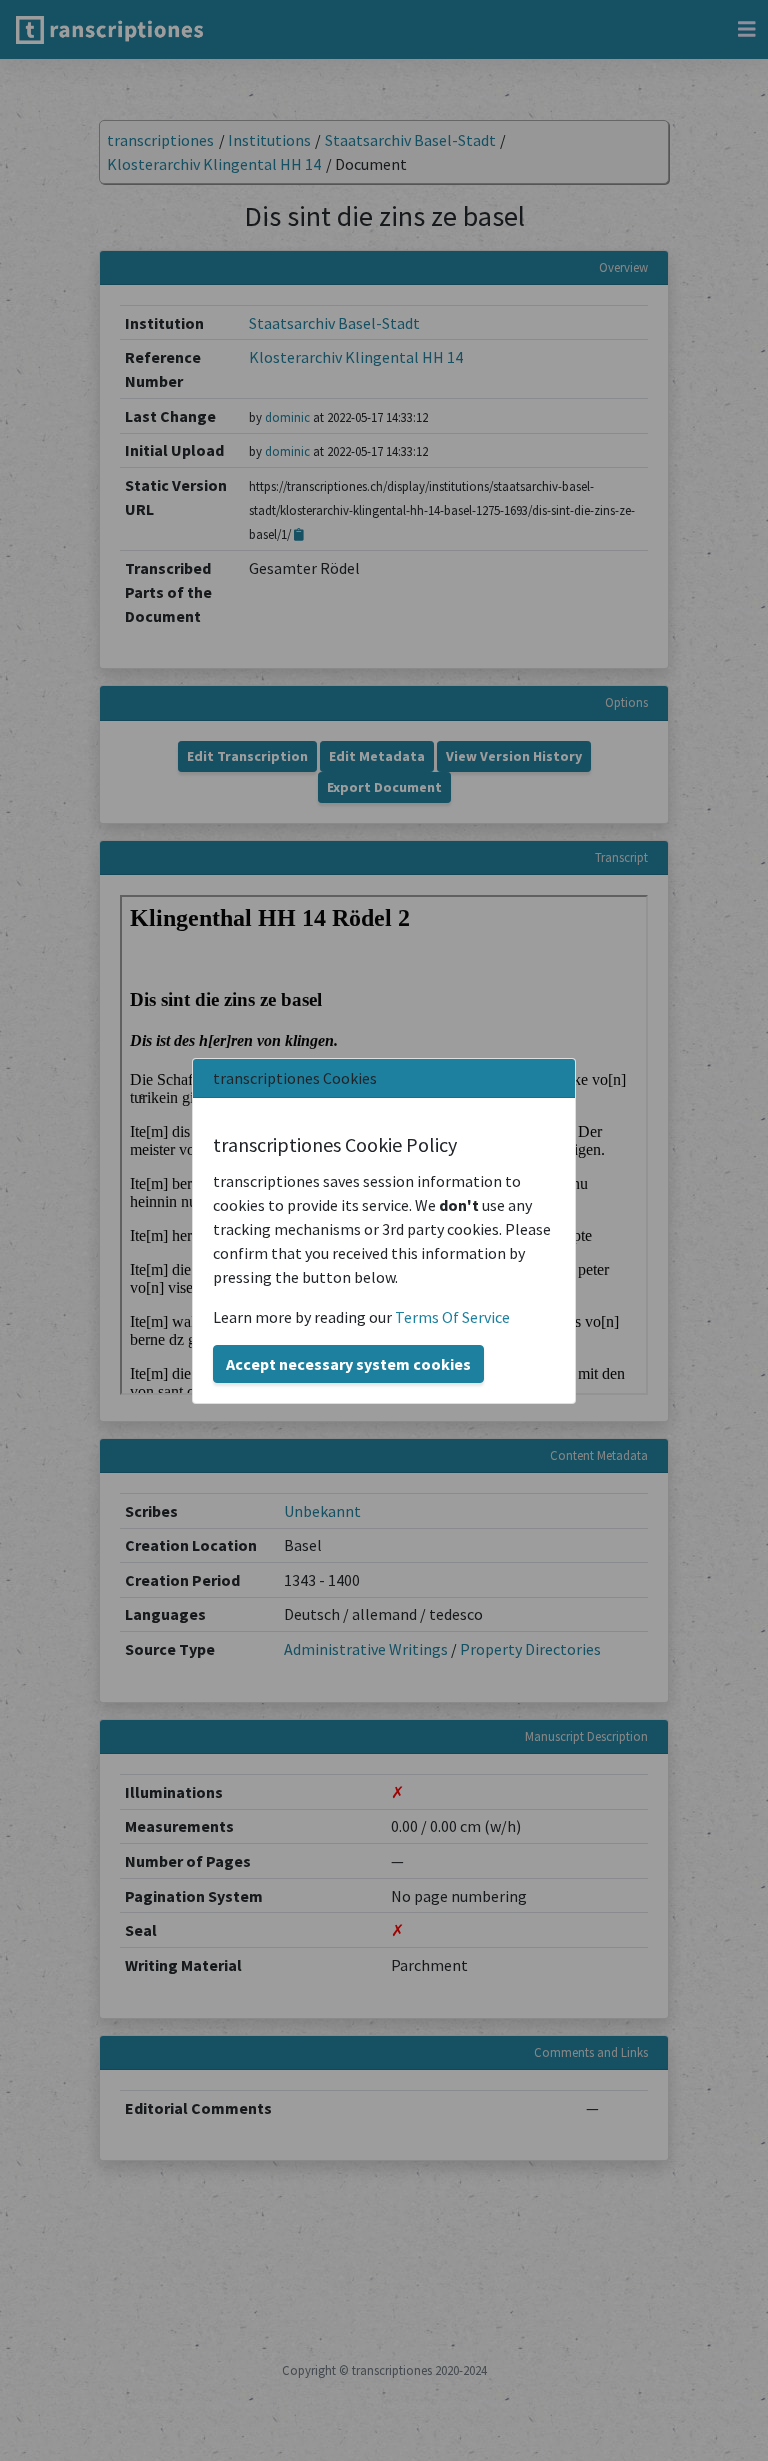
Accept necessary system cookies (348, 1364)
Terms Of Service (452, 1317)
